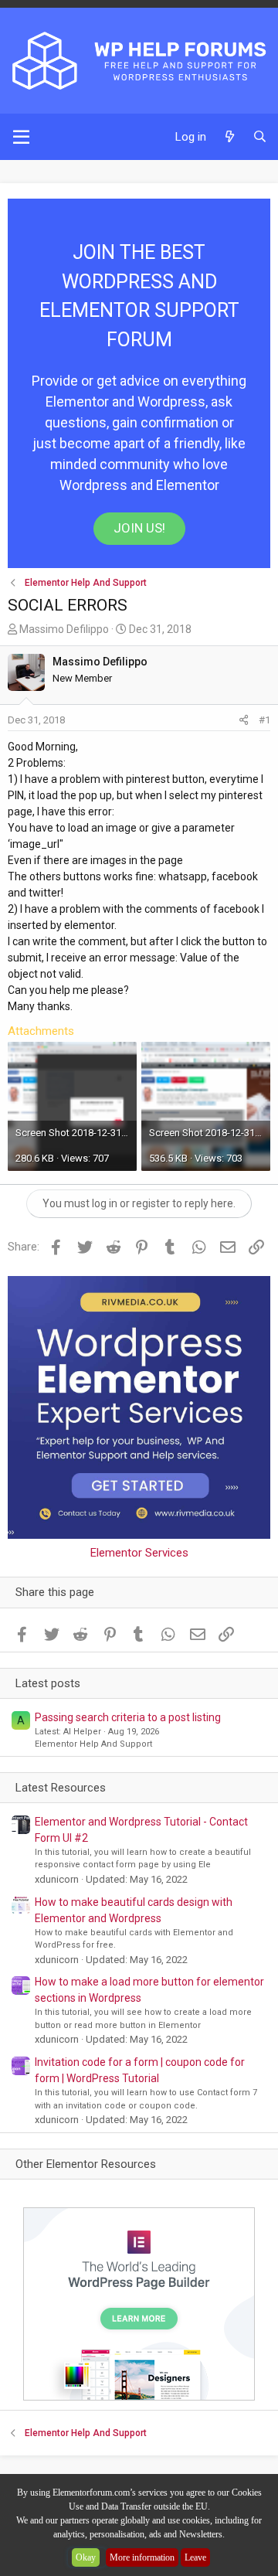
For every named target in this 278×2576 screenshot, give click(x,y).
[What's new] (229, 137)
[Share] (244, 720)
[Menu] (21, 137)
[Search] (260, 137)
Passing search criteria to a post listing (128, 1717)
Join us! (139, 528)
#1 (264, 720)
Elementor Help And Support (93, 1744)
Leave (195, 2557)
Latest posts (48, 1683)
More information (142, 2557)
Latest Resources (61, 1788)
